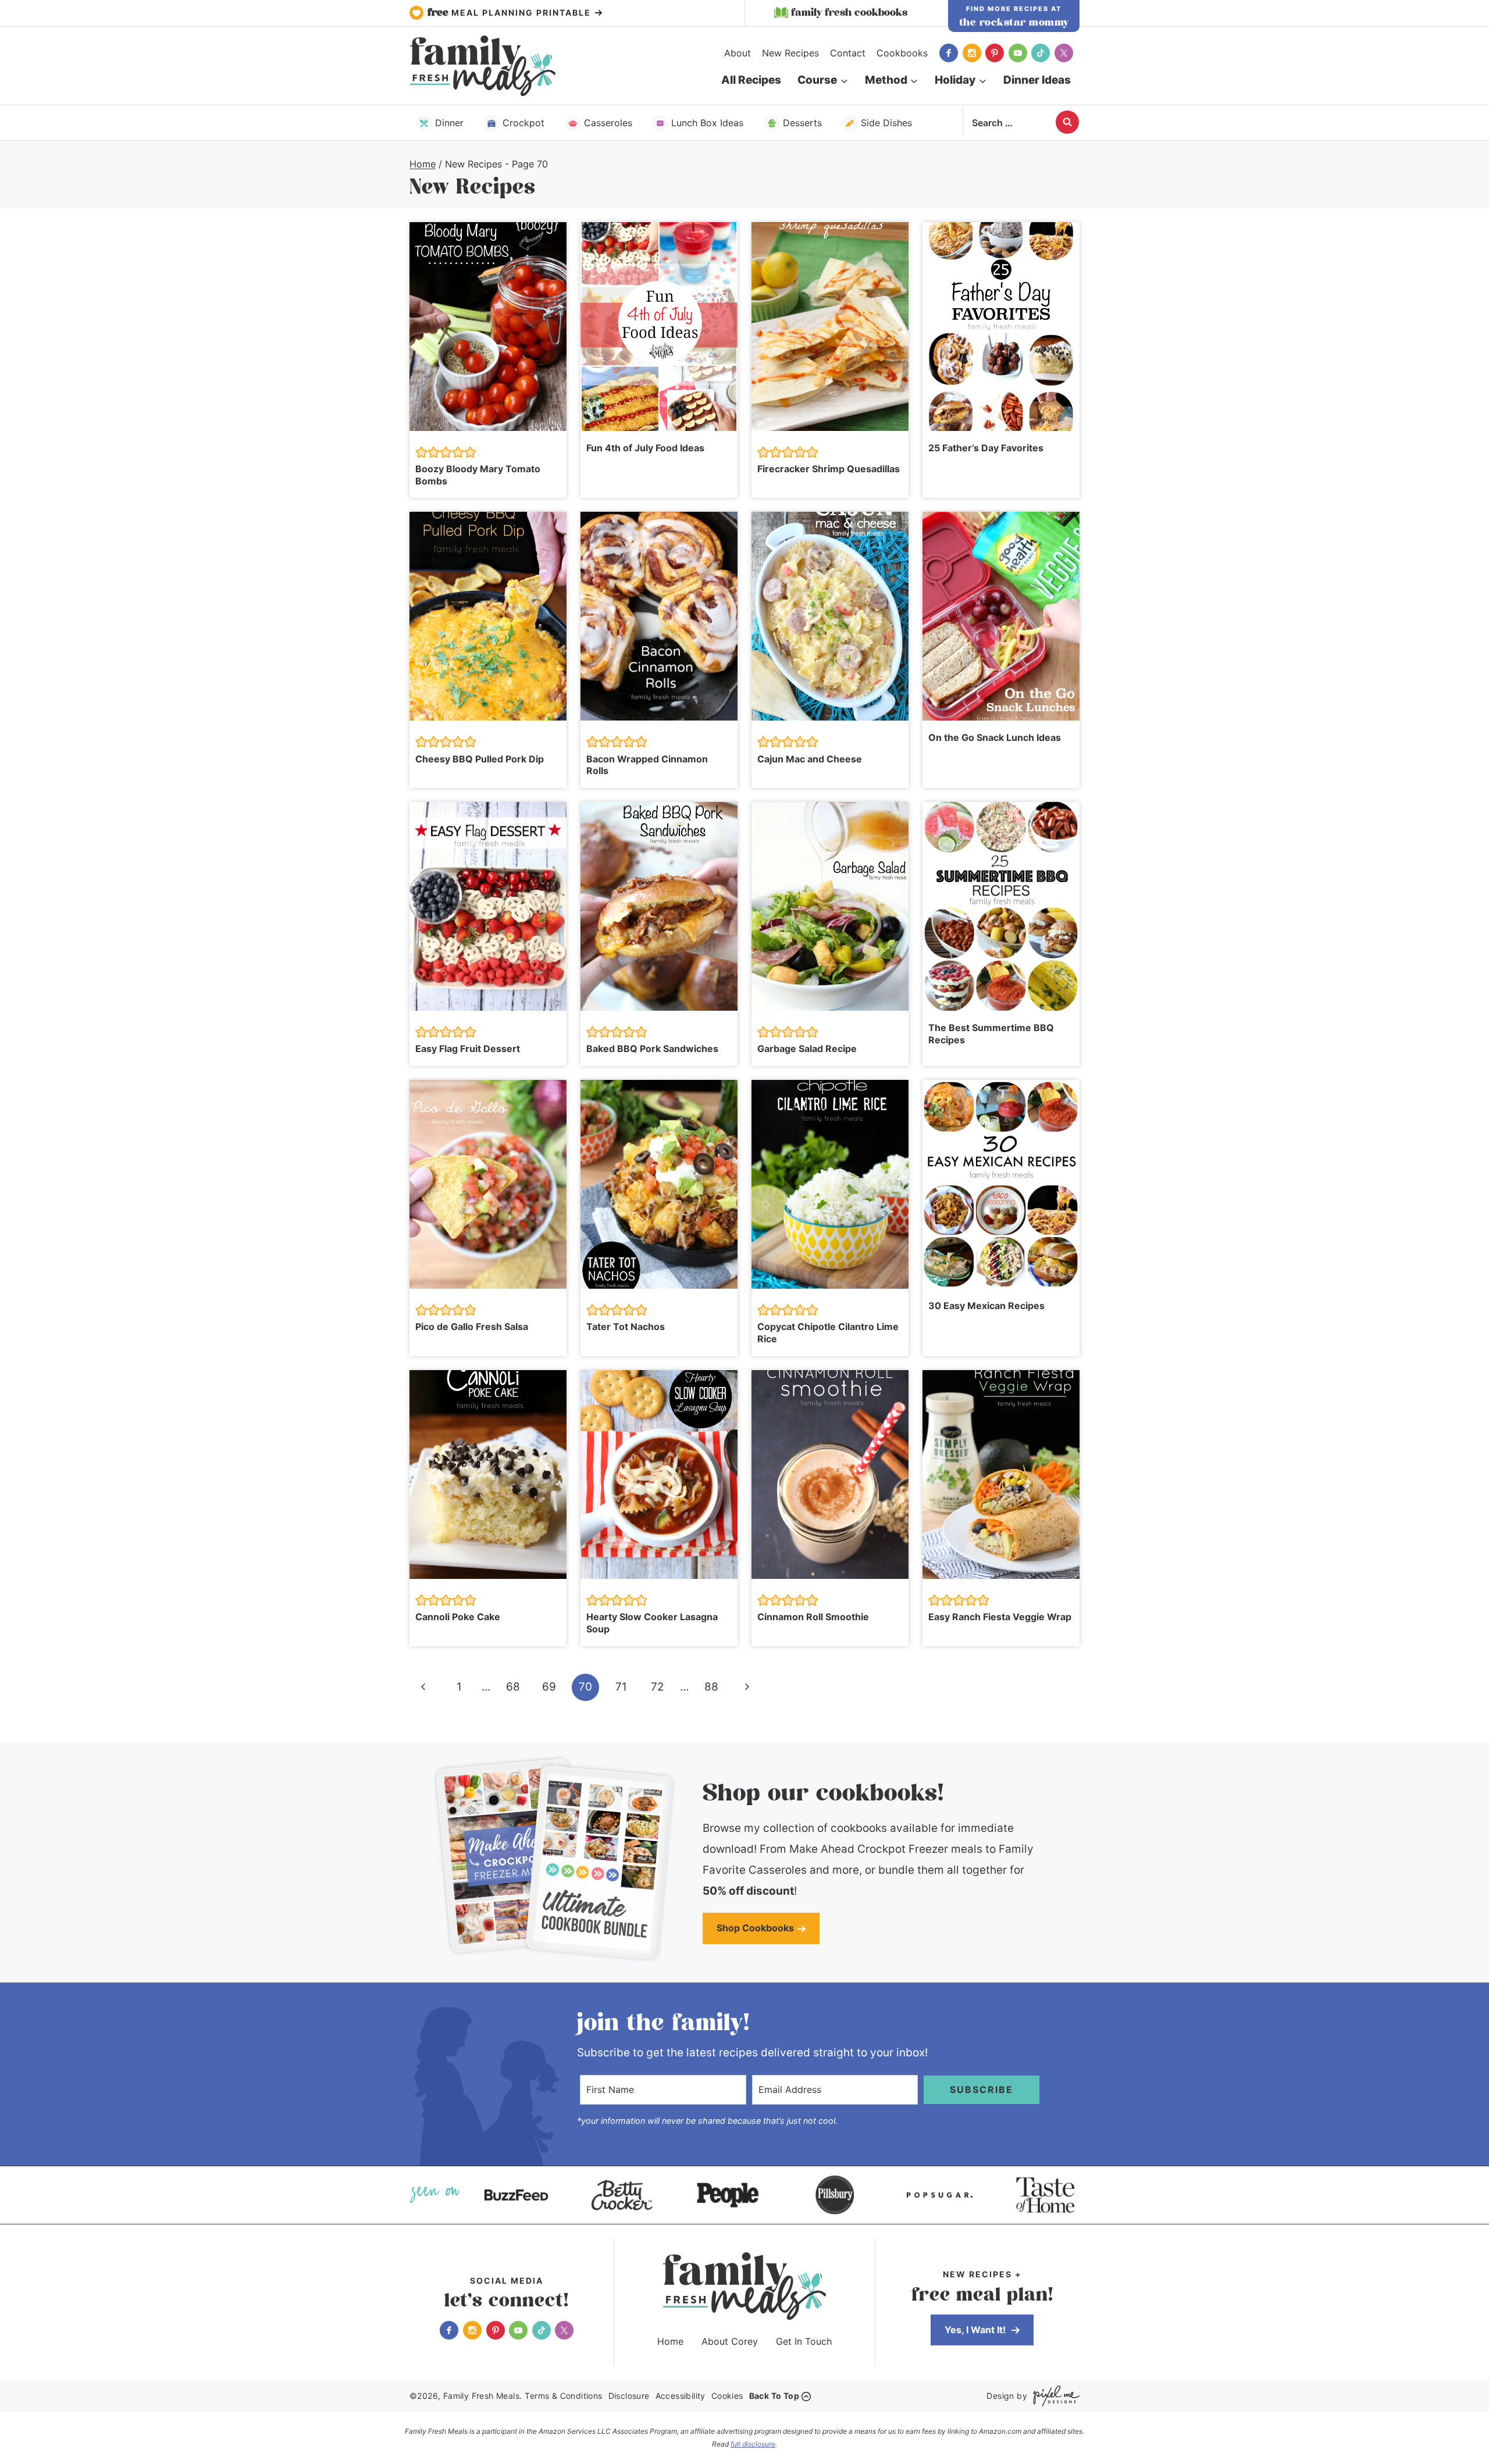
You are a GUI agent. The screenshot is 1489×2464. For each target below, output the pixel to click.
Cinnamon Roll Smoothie (813, 1617)
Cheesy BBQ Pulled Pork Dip (480, 759)
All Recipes (751, 80)
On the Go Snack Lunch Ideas (995, 737)
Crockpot (523, 123)
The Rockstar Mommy (1014, 23)
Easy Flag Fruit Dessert (468, 1049)
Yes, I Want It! (976, 2330)
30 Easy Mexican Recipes (986, 1306)
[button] (421, 452)
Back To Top (774, 2396)
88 (711, 1687)
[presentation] (488, 327)
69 (549, 1687)
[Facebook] (949, 53)
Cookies (727, 2396)
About (738, 53)
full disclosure (753, 2444)
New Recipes (790, 53)
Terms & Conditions (563, 2396)
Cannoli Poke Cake (458, 1617)
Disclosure (629, 2396)
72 (658, 1687)
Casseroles (608, 123)
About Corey (730, 2341)
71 (621, 1687)
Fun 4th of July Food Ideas (645, 448)
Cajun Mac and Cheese (810, 759)
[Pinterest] (995, 53)
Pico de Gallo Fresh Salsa (472, 1327)
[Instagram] (972, 53)
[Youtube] (1018, 53)
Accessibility (681, 2396)
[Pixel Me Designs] (1053, 2396)
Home (670, 2341)
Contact (848, 53)
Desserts (802, 123)
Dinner (449, 123)
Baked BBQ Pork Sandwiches (652, 1049)
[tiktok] (1041, 53)
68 (513, 1687)
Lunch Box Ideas (707, 123)
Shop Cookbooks (755, 1928)
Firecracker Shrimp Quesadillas (829, 469)
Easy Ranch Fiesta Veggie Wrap (1000, 1617)
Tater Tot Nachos (626, 1327)
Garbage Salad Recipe (807, 1049)
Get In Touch (804, 2341)
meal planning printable (511, 13)
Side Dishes (886, 123)
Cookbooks (902, 53)
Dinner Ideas (1037, 80)
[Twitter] (1064, 53)
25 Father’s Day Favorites (986, 448)
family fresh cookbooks (849, 13)
